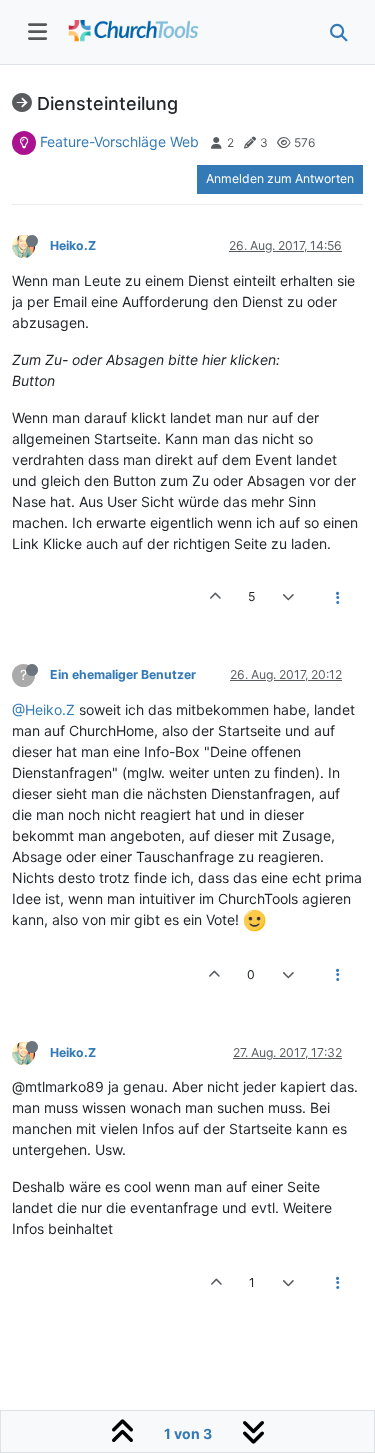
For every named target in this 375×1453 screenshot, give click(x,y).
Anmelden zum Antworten (280, 178)
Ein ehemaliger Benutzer (123, 674)
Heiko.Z (73, 245)
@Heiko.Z (43, 709)
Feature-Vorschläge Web (119, 141)
